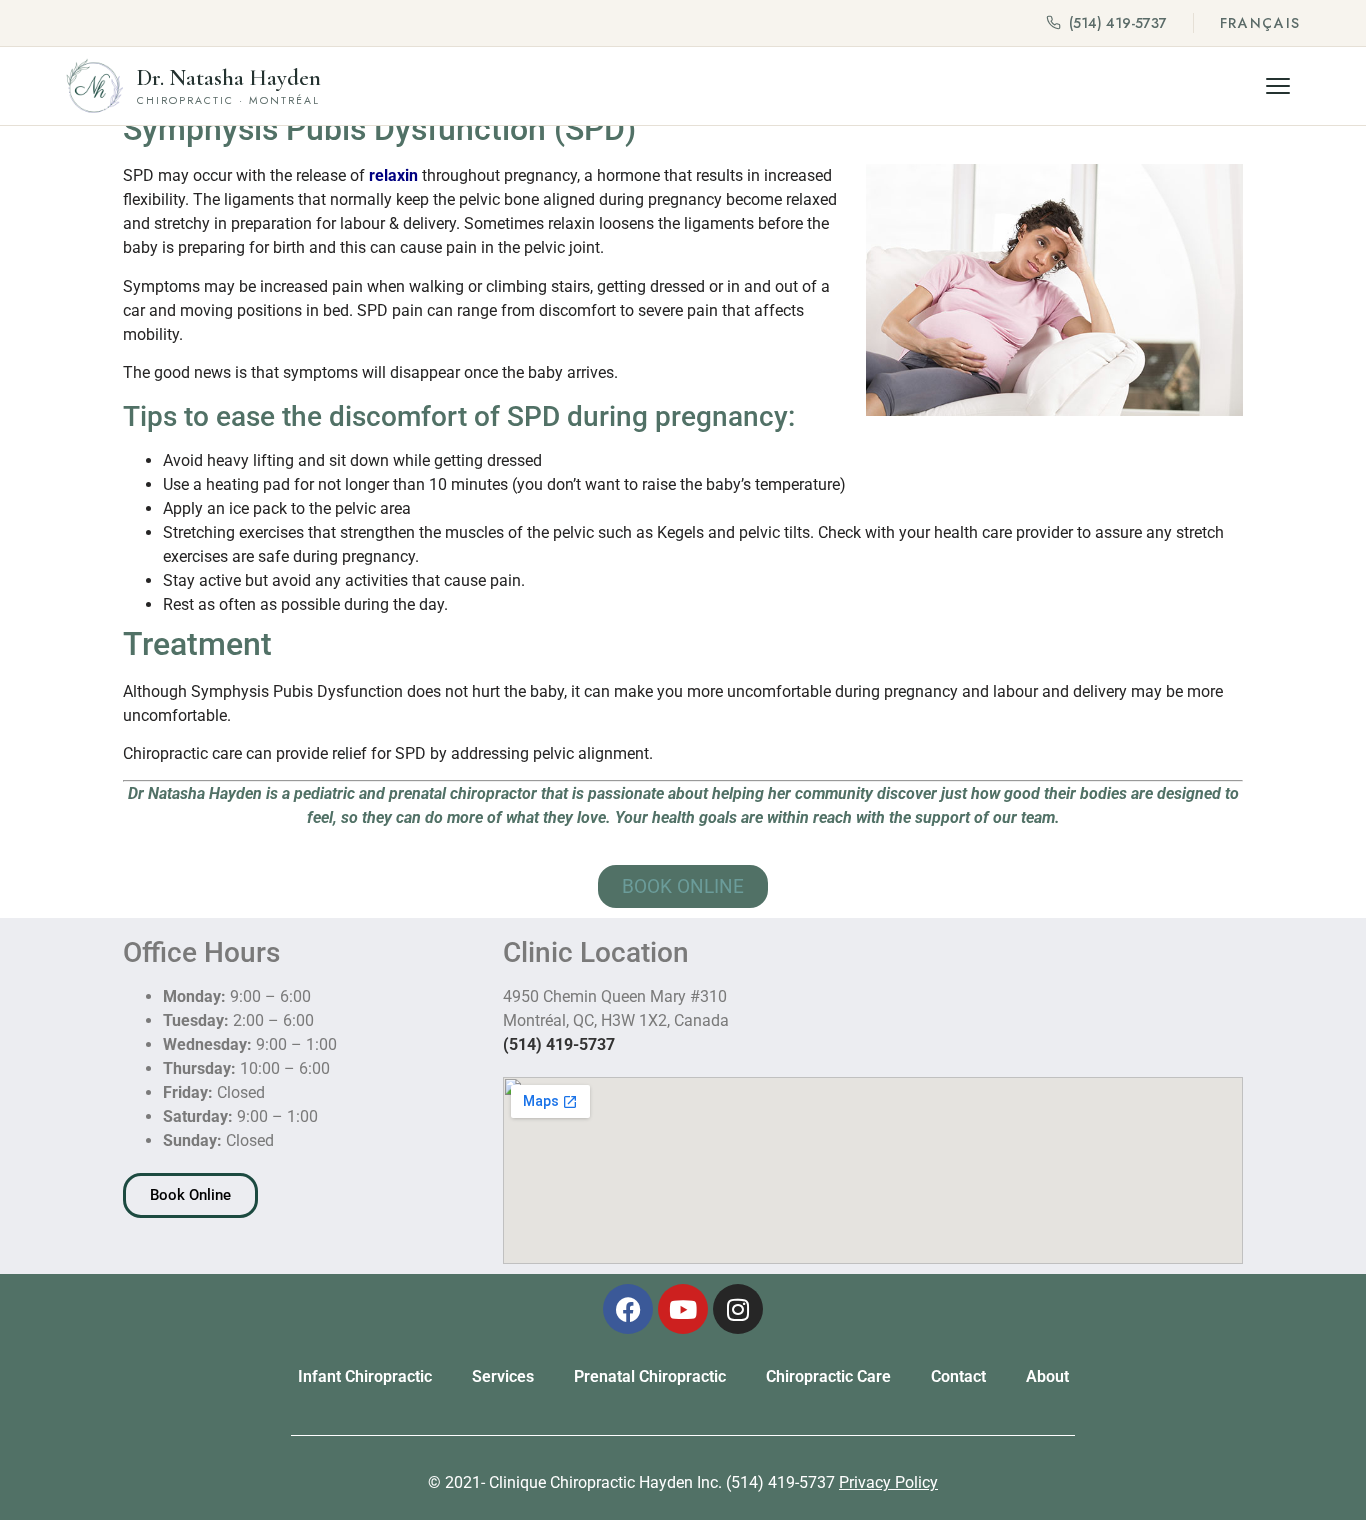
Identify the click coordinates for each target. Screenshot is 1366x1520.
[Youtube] (683, 1309)
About (1047, 1376)
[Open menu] (1278, 86)
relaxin (391, 175)
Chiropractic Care (828, 1376)
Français (1260, 23)
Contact (958, 1376)
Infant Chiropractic (365, 1376)
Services (503, 1376)
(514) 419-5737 (1118, 23)
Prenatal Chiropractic (650, 1376)
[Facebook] (628, 1309)
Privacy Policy (888, 1482)
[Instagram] (738, 1309)
